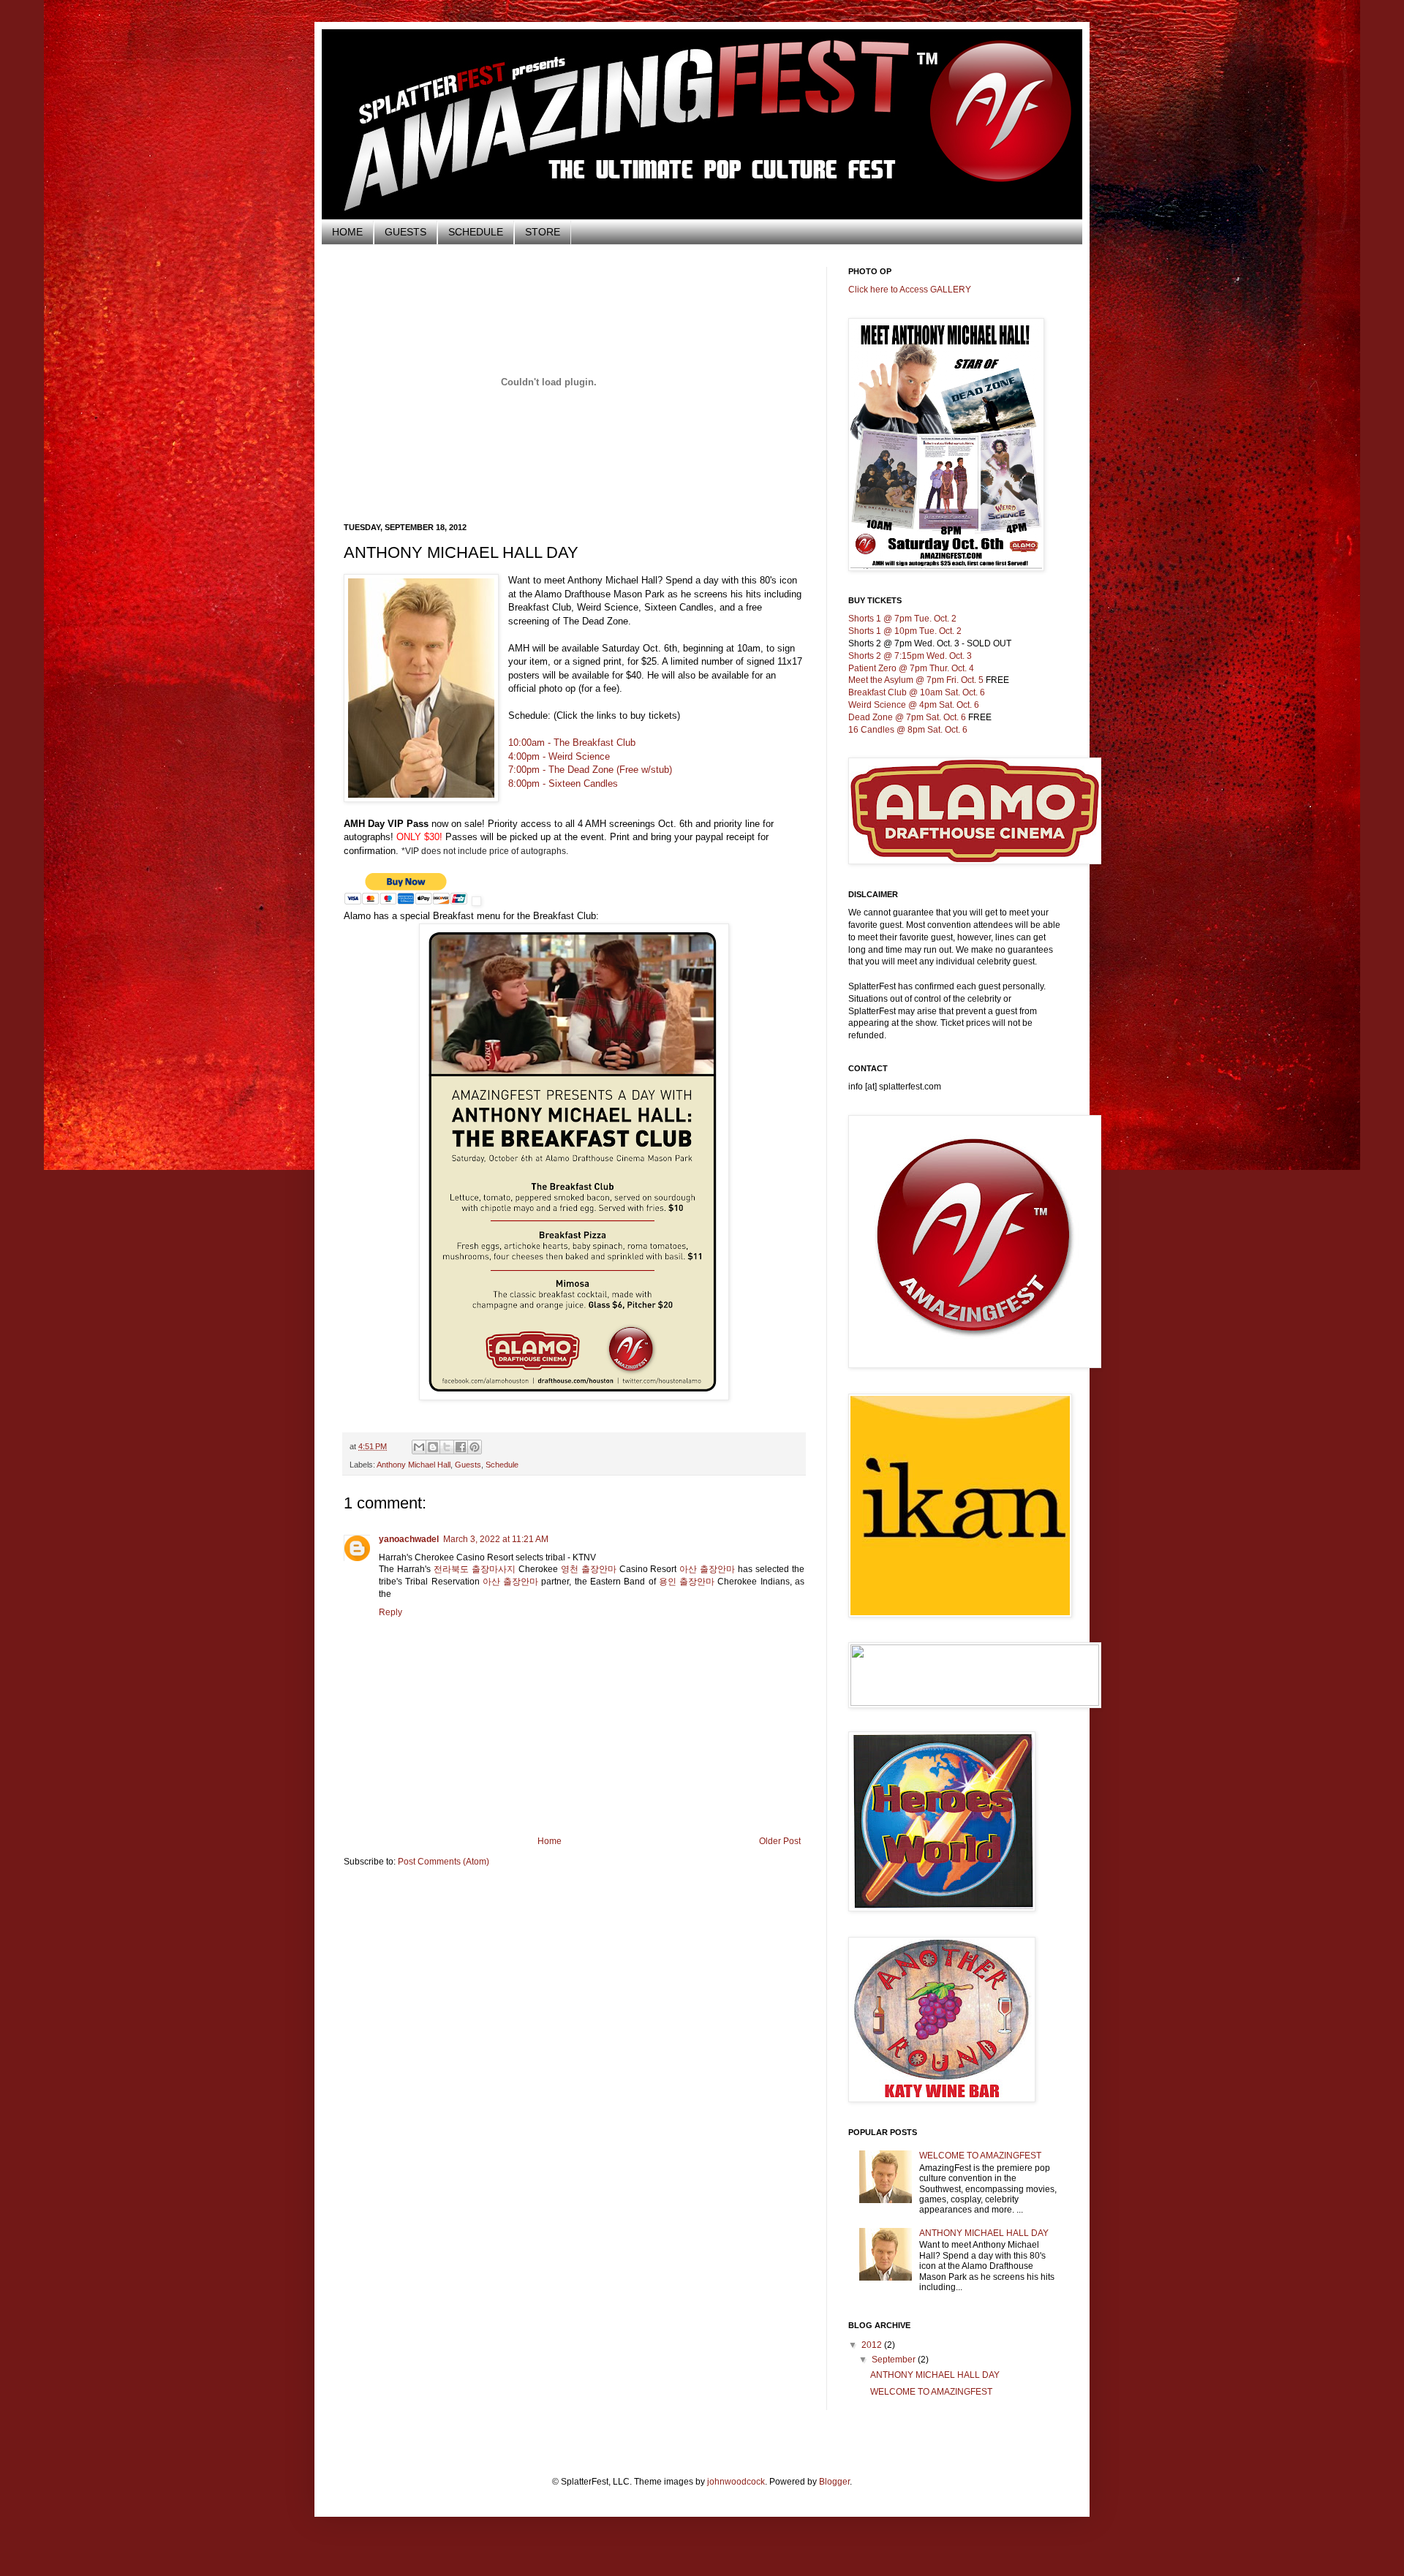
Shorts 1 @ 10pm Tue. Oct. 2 (905, 631)
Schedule (502, 1465)
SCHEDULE (476, 232)
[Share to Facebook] (461, 1447)
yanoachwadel (409, 1539)
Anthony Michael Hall (414, 1465)
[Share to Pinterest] (475, 1447)
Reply (390, 1612)
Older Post (780, 1841)
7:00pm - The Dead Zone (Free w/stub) (590, 770)
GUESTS (405, 232)
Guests (468, 1465)
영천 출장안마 (589, 1569)
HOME (347, 232)
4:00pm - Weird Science (559, 756)
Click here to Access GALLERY (910, 290)
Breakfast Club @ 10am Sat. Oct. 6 (917, 692)
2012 (873, 2345)
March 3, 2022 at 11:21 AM (496, 1539)
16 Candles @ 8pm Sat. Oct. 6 (908, 730)
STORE (543, 232)
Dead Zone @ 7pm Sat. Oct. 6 (907, 717)
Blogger (834, 2482)
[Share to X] (447, 1447)
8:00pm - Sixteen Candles (563, 783)
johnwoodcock (736, 2482)
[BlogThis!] (433, 1447)
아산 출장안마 (707, 1569)
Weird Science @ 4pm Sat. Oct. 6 (914, 705)
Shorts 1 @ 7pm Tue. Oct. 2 (902, 619)
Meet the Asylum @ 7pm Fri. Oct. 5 (916, 680)
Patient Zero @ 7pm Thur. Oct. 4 (911, 668)
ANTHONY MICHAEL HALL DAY (984, 2233)
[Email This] (419, 1447)
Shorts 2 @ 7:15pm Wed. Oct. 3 (910, 656)
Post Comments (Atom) (444, 1862)
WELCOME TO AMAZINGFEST (980, 2156)
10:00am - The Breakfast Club (572, 743)
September (895, 2360)
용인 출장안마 (687, 1582)
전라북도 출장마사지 (475, 1569)
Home (550, 1841)
